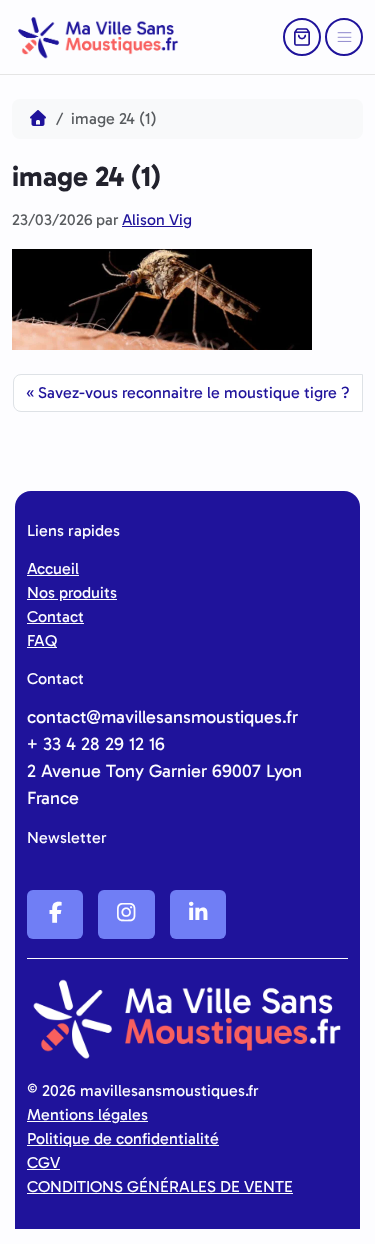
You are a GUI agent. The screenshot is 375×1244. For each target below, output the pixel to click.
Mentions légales (87, 1114)
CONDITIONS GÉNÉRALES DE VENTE (160, 1186)
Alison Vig (157, 219)
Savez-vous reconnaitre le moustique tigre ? (194, 392)
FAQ (42, 640)
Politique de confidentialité (123, 1138)
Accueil (53, 568)
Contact (55, 616)
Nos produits (72, 592)
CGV (43, 1162)
